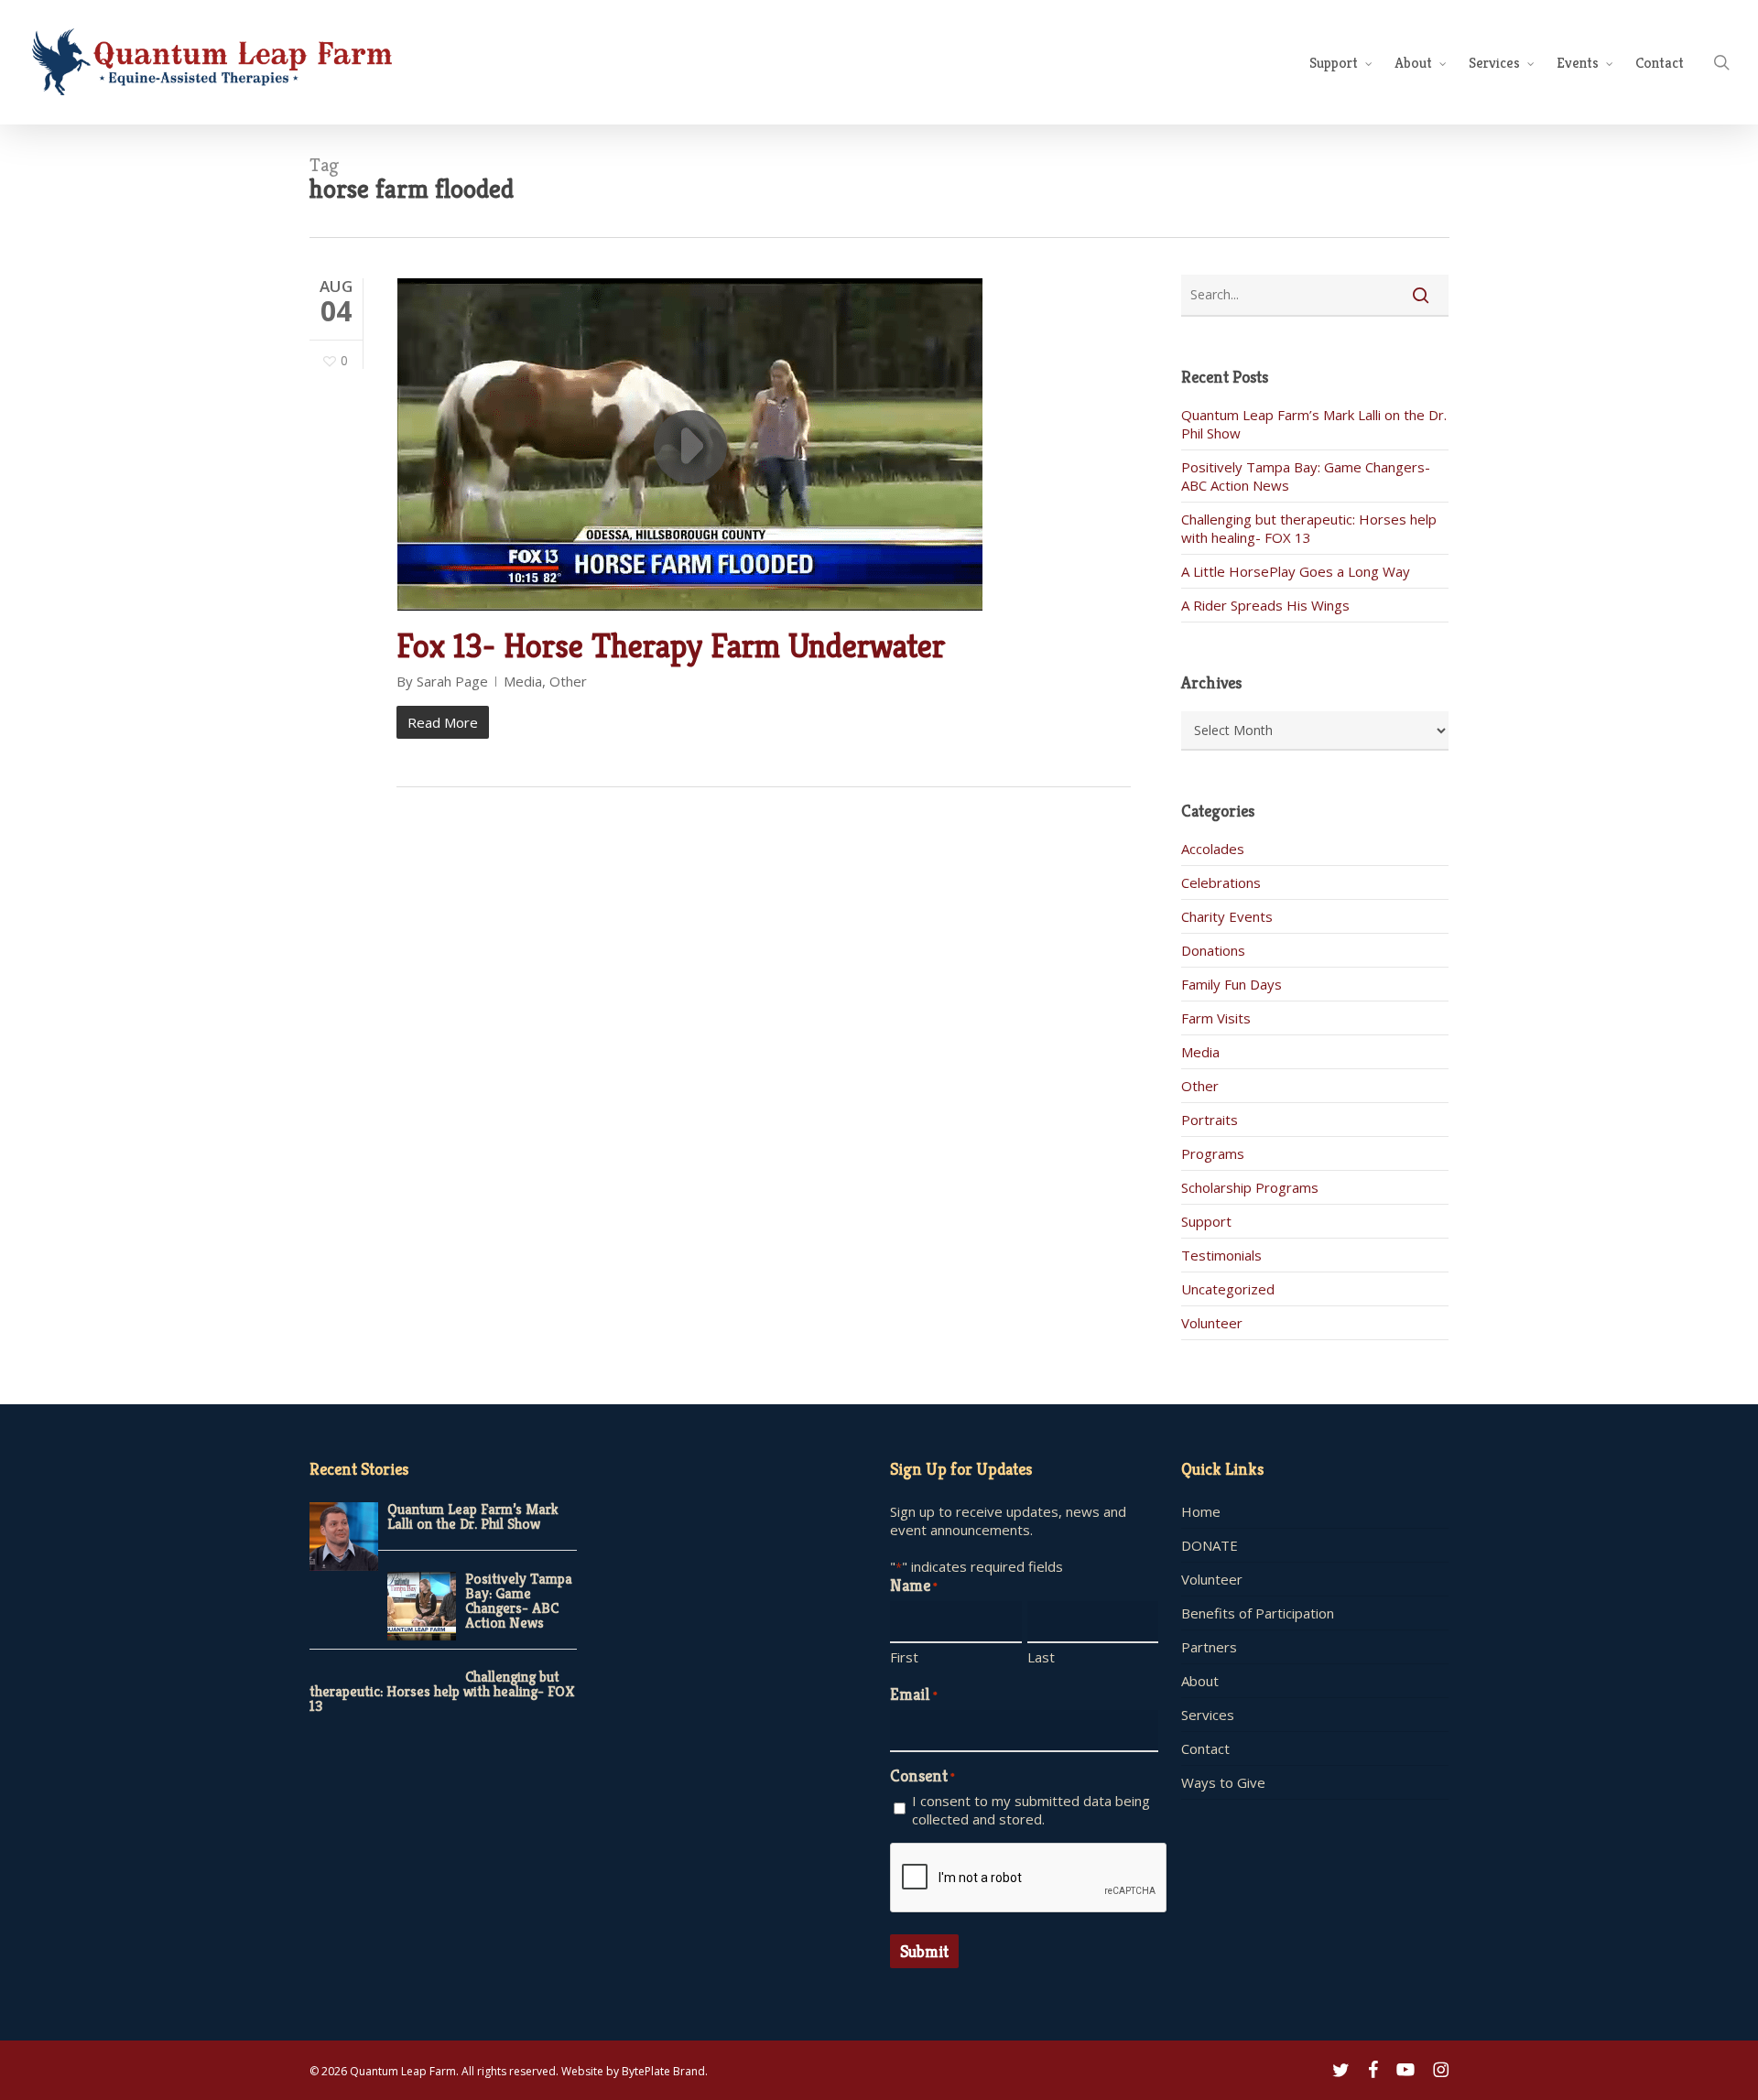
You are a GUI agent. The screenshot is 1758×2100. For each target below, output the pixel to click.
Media (523, 681)
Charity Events (1227, 916)
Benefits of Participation (1258, 1613)
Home (1201, 1511)
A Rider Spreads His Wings (1265, 605)
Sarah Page (452, 681)
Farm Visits (1216, 1018)
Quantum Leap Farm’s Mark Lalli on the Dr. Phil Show (473, 1516)
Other (568, 681)
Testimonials (1221, 1255)
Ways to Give (1223, 1782)
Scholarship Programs (1250, 1187)
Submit (924, 1951)
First (904, 1657)
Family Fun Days (1232, 984)
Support (1206, 1221)
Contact (1205, 1748)
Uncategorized (1228, 1289)
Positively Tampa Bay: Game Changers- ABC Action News (519, 1601)
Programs (1213, 1153)
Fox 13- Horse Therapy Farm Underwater (671, 646)
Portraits (1210, 1120)
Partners (1209, 1647)
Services (1208, 1715)
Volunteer (1212, 1323)
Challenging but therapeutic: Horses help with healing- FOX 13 (1309, 528)
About (1200, 1681)
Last (1041, 1657)
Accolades (1213, 849)
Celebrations (1221, 882)
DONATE (1210, 1545)
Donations (1213, 950)
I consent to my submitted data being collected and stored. (1031, 1810)
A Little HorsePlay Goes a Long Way (1296, 571)
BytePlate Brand (663, 2071)
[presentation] (1029, 1878)
